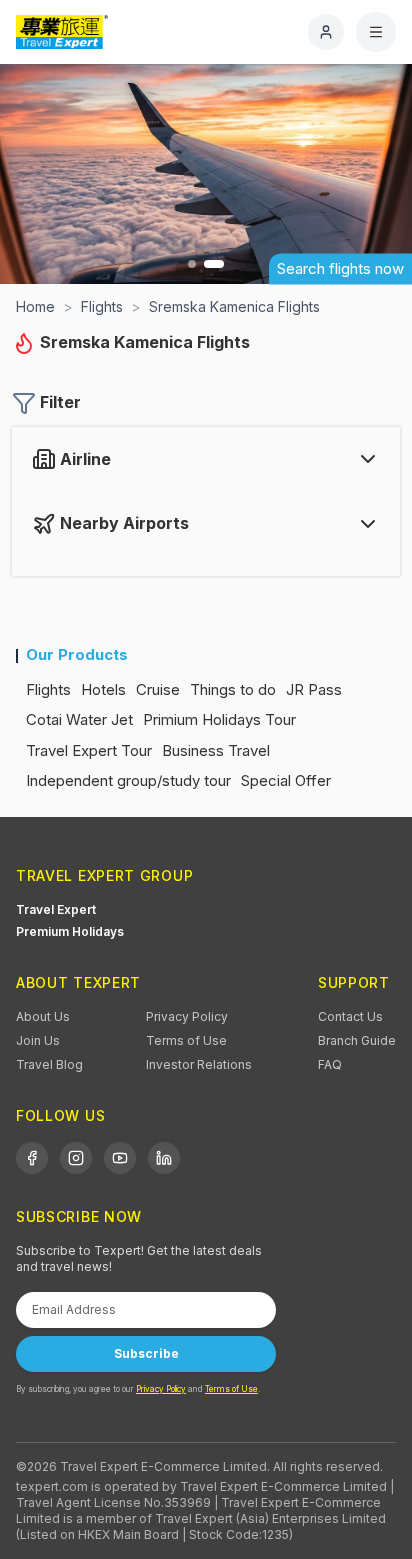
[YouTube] (120, 1158)
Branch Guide (357, 1040)
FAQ (330, 1064)
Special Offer (286, 780)
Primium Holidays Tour (219, 719)
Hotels (103, 689)
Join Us (38, 1040)
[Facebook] (32, 1158)
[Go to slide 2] (214, 264)
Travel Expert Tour (89, 750)
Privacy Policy (187, 1016)
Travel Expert (56, 909)
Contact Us (350, 1016)
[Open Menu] (376, 32)
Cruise (158, 689)
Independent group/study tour (128, 780)
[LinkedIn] (164, 1158)
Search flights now (340, 268)
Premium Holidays (70, 931)
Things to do (233, 689)
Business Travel (216, 750)
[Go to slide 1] (192, 264)
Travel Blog (49, 1064)
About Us (43, 1016)
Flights (48, 689)
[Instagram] (76, 1158)
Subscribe (146, 1353)
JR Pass (314, 689)
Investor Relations (199, 1064)
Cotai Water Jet (79, 719)
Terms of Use (186, 1040)
